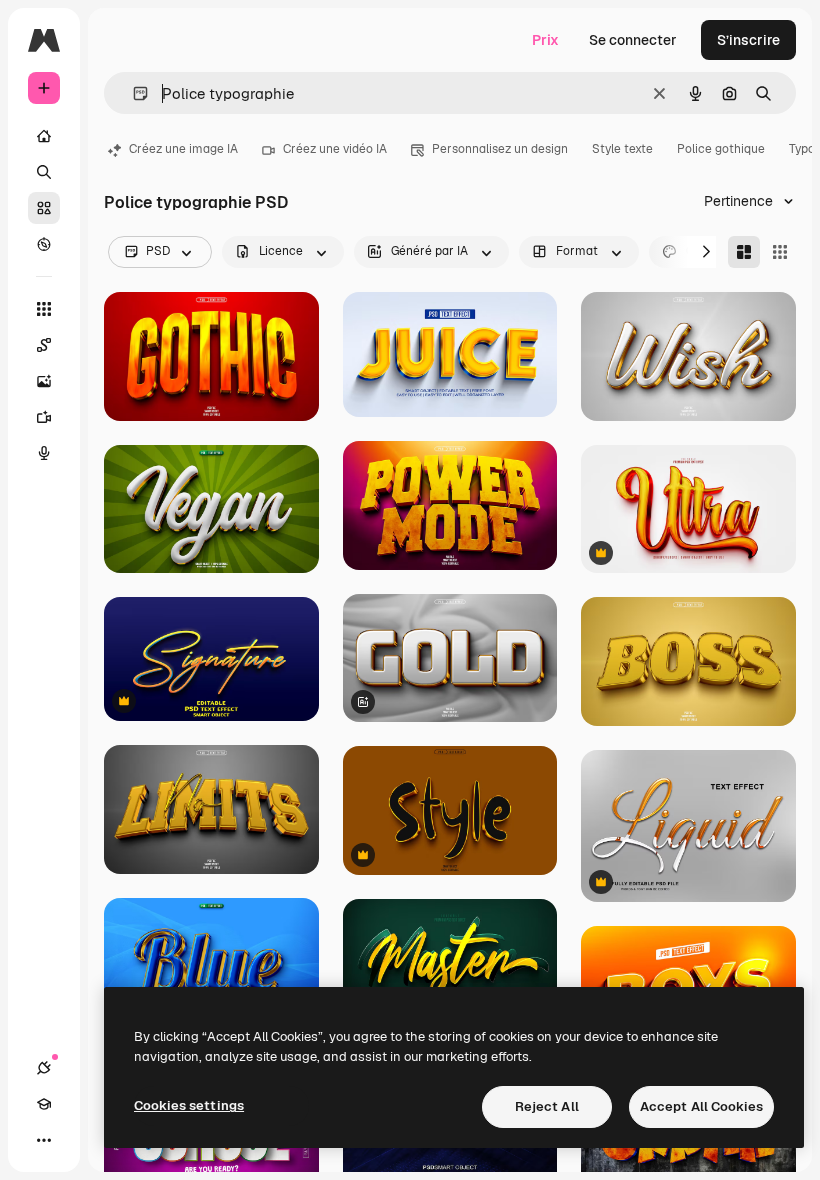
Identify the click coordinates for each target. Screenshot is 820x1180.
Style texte (622, 149)
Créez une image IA (183, 149)
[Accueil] (44, 136)
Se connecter (633, 40)
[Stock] (44, 208)
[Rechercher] (44, 172)
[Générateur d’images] (44, 381)
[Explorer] (44, 244)
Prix (545, 40)
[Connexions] (44, 1068)
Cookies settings (189, 1105)
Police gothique (721, 149)
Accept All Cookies (701, 1106)
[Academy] (44, 1104)
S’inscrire (748, 40)
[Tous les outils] (44, 309)
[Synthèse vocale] (44, 453)
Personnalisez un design (500, 149)
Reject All (547, 1106)
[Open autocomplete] (132, 93)
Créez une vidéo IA (335, 149)
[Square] (780, 252)
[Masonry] (744, 252)
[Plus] (44, 1140)
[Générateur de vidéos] (44, 417)
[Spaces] (44, 345)
